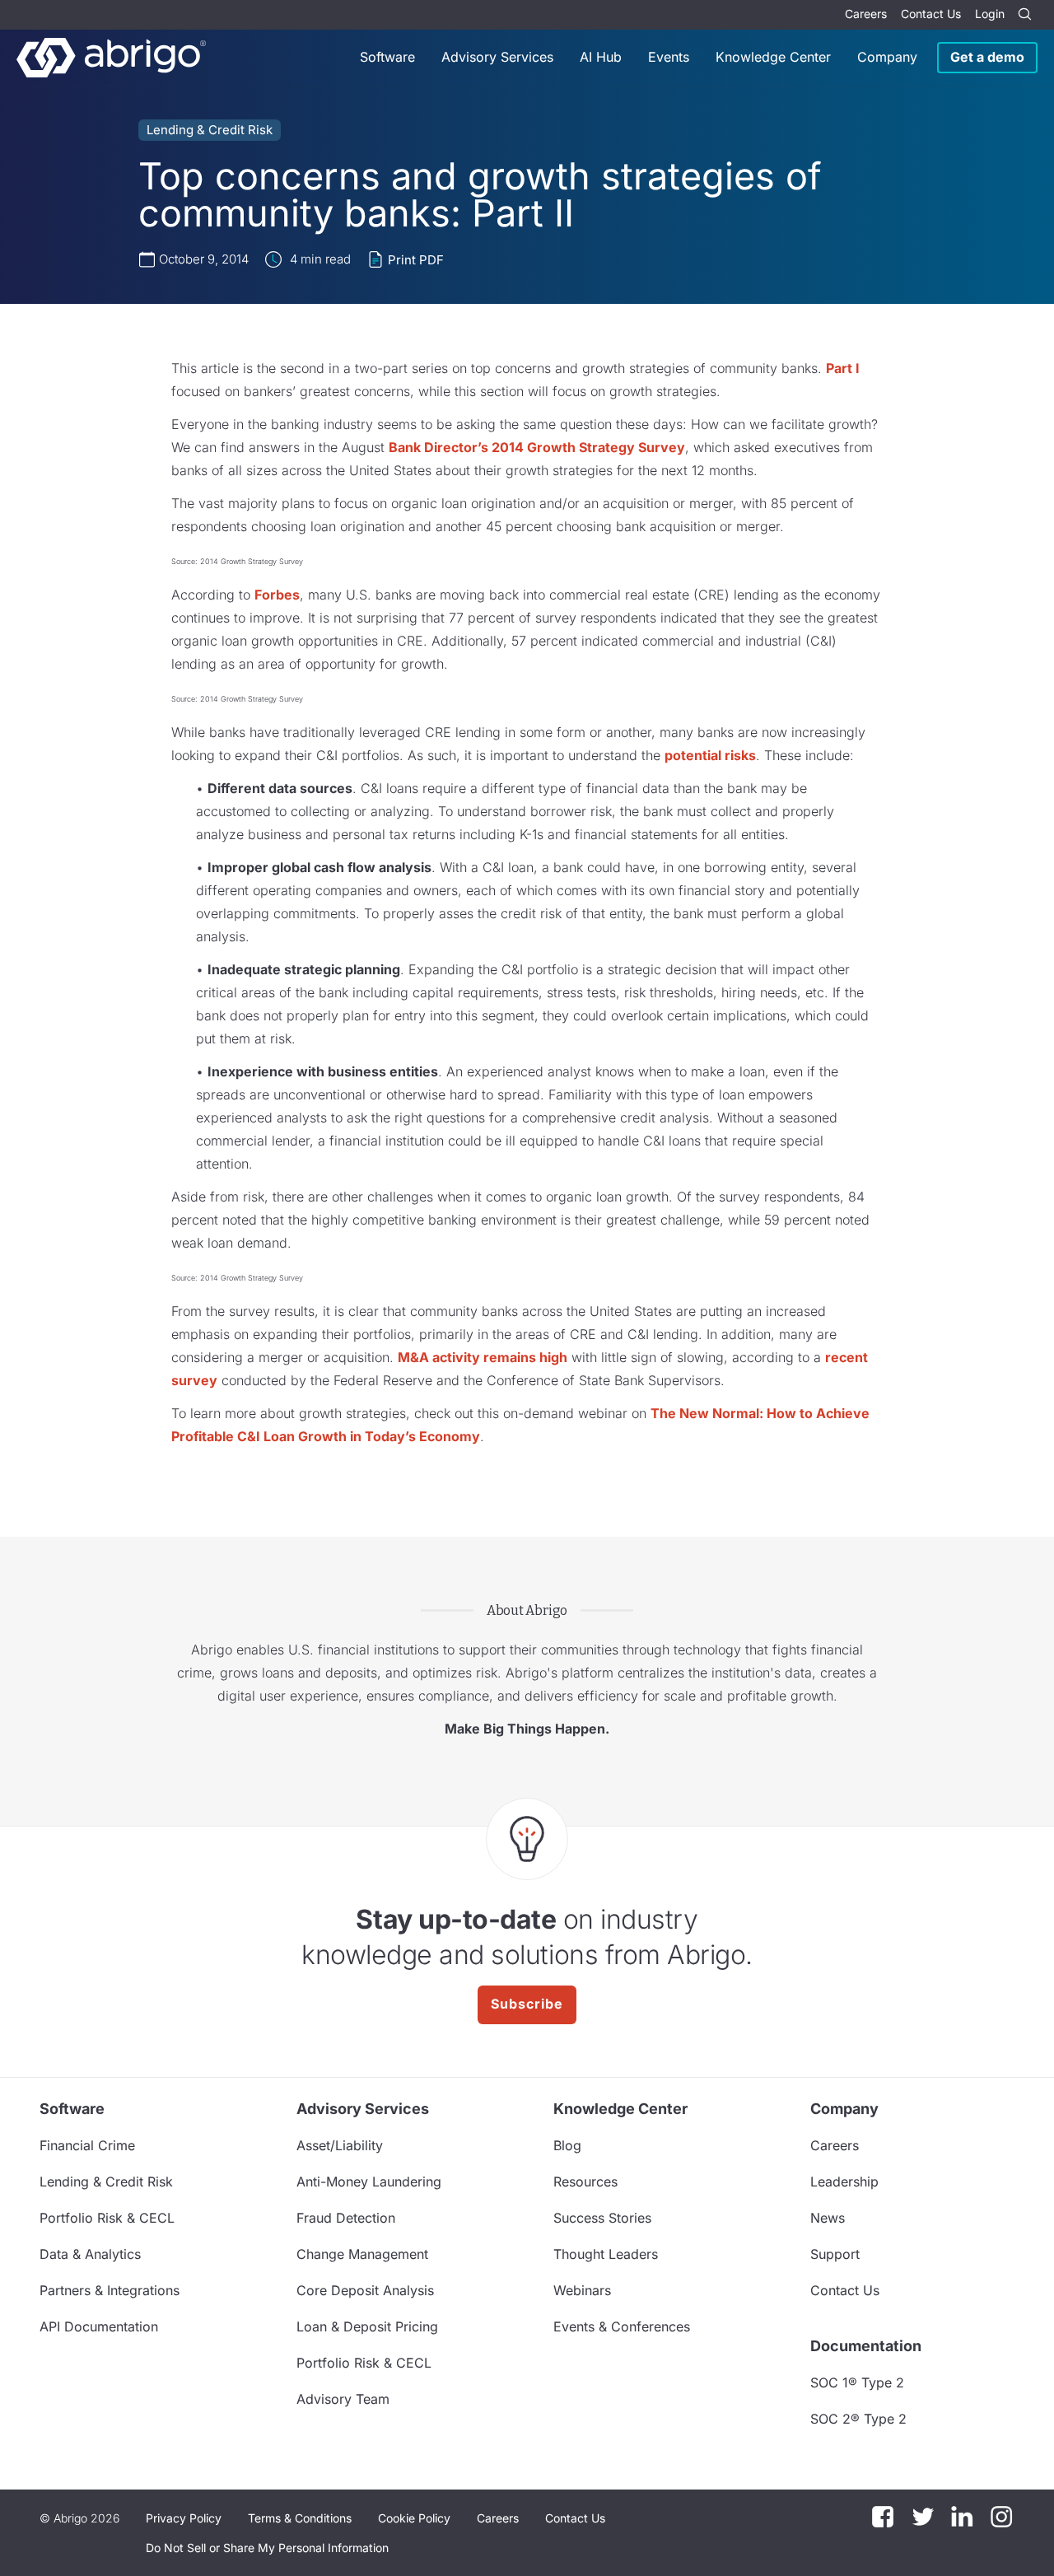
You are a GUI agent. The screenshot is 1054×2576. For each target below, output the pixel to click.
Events (669, 57)
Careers (866, 14)
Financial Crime (87, 2145)
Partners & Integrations (110, 2290)
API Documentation (99, 2326)
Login (990, 14)
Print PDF (416, 260)
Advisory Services (497, 57)
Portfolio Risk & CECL (107, 2218)
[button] (267, 2548)
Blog (567, 2145)
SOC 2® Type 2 (858, 2419)
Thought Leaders (606, 2254)
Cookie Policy (414, 2518)
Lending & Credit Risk (210, 130)
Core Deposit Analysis (365, 2290)
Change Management (362, 2254)
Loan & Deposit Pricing (367, 2326)
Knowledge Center (773, 57)
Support (835, 2254)
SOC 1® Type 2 (857, 2382)
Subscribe (527, 2004)
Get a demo (987, 57)
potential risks (710, 755)
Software (387, 57)
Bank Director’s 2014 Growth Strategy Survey (537, 447)
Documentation (866, 2346)
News (828, 2218)
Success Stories (602, 2218)
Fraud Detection (346, 2218)
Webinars (582, 2290)
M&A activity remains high (483, 1357)
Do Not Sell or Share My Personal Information (267, 2548)
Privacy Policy (184, 2518)
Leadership (844, 2182)
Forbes (277, 595)
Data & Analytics (90, 2254)
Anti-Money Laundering (369, 2182)
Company (887, 57)
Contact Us (931, 14)
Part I (843, 368)
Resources (585, 2182)
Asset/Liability (340, 2145)
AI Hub (601, 57)
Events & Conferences (622, 2326)
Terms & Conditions (300, 2518)
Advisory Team (343, 2399)
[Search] (1024, 15)
